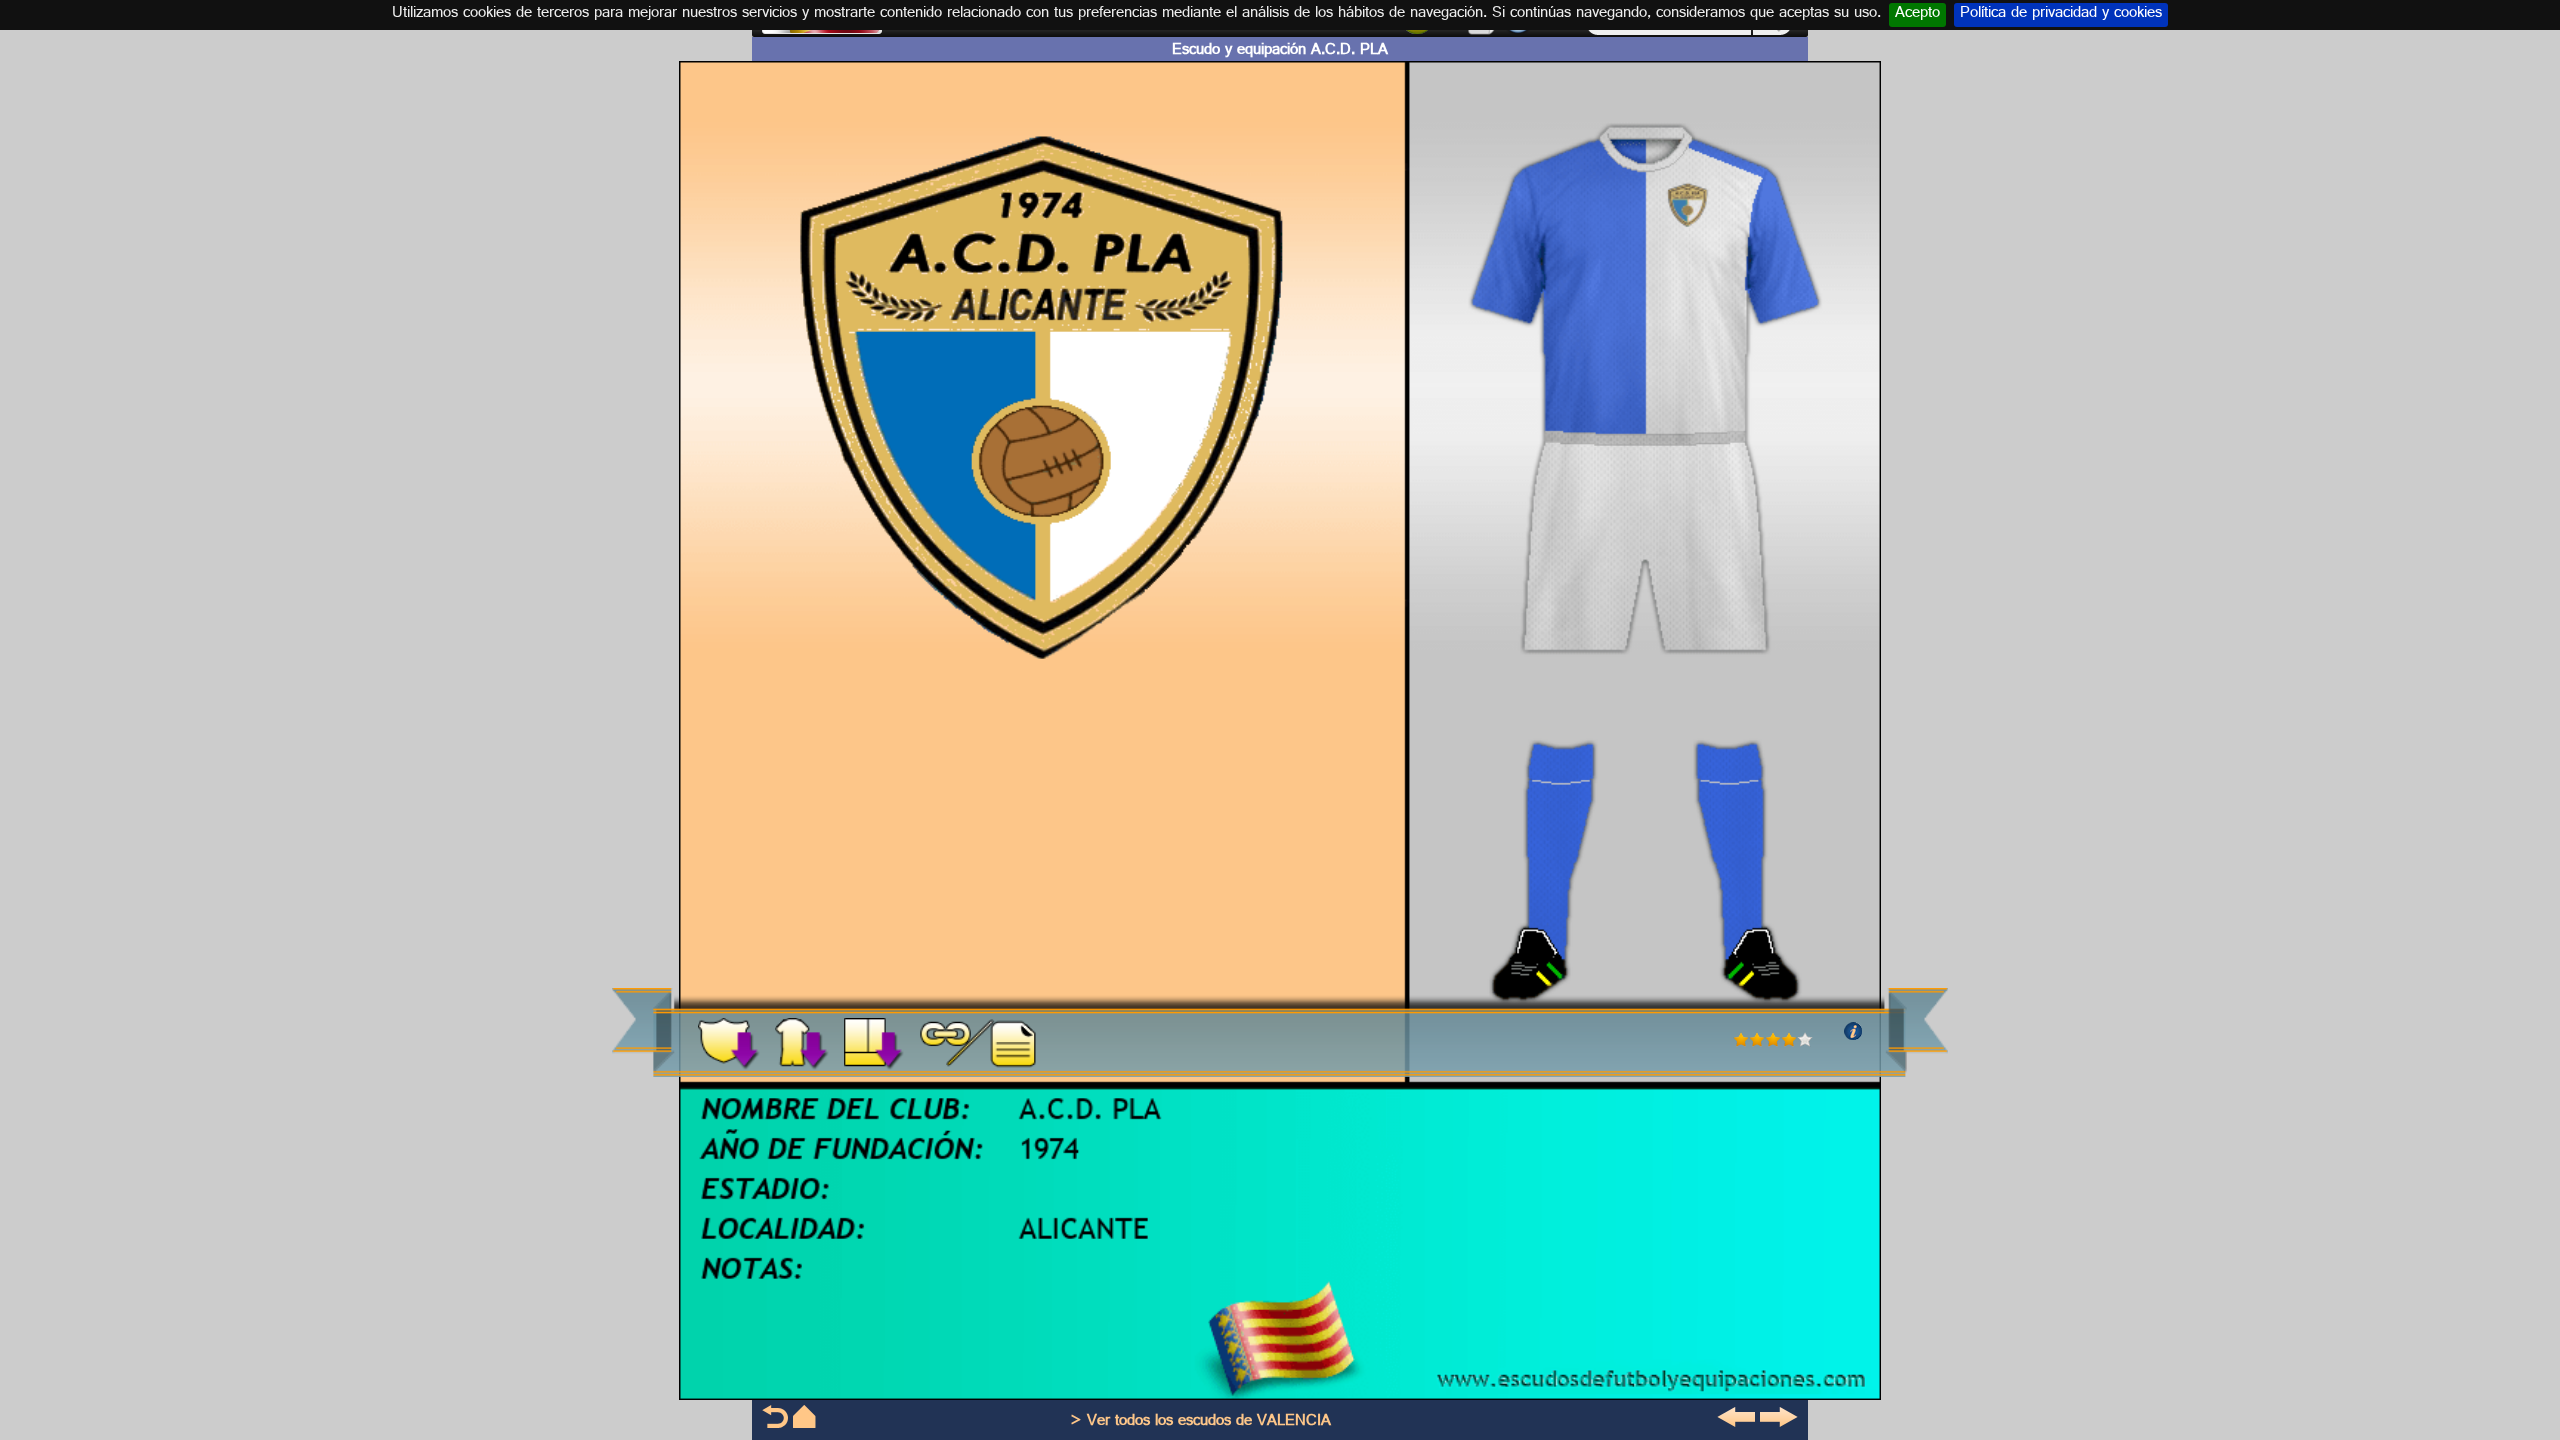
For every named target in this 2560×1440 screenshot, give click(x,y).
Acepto (1917, 15)
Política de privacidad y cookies (2061, 15)
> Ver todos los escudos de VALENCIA (1200, 1422)
